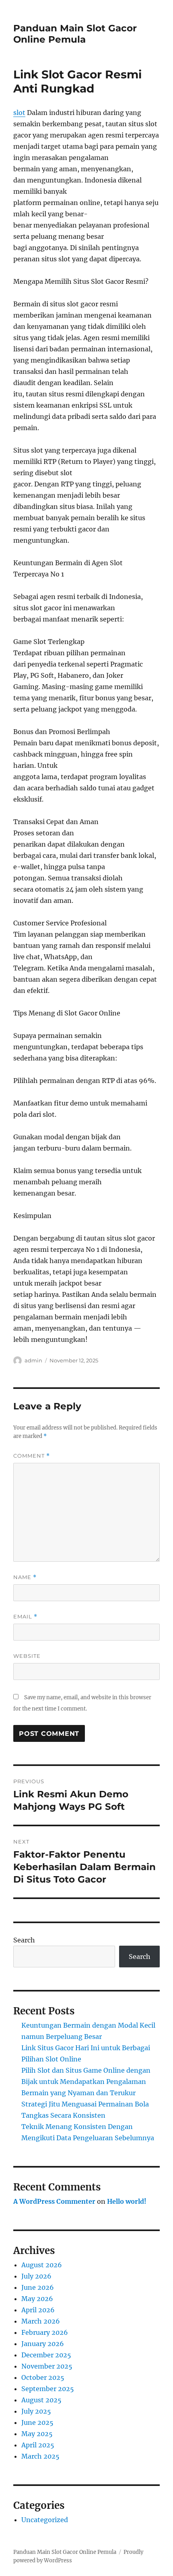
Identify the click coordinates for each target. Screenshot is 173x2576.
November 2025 (47, 2366)
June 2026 (38, 2287)
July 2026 (36, 2276)
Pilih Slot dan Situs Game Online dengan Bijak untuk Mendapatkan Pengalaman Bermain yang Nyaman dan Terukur (86, 2082)
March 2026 (41, 2321)
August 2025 (41, 2400)
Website (27, 1656)
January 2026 (43, 2344)
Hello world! (127, 2201)
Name (25, 1577)
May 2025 (37, 2434)
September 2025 (48, 2389)
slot (19, 113)
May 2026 (37, 2299)
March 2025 (40, 2456)
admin (33, 1360)
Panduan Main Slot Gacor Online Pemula (75, 34)
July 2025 (36, 2411)
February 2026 (45, 2332)
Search (24, 1940)
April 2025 (38, 2445)
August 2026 (42, 2265)
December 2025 (46, 2355)
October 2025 (43, 2377)
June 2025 (37, 2422)
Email (25, 1617)
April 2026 (38, 2310)
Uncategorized (45, 2520)
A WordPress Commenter (54, 2201)
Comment (32, 1456)
